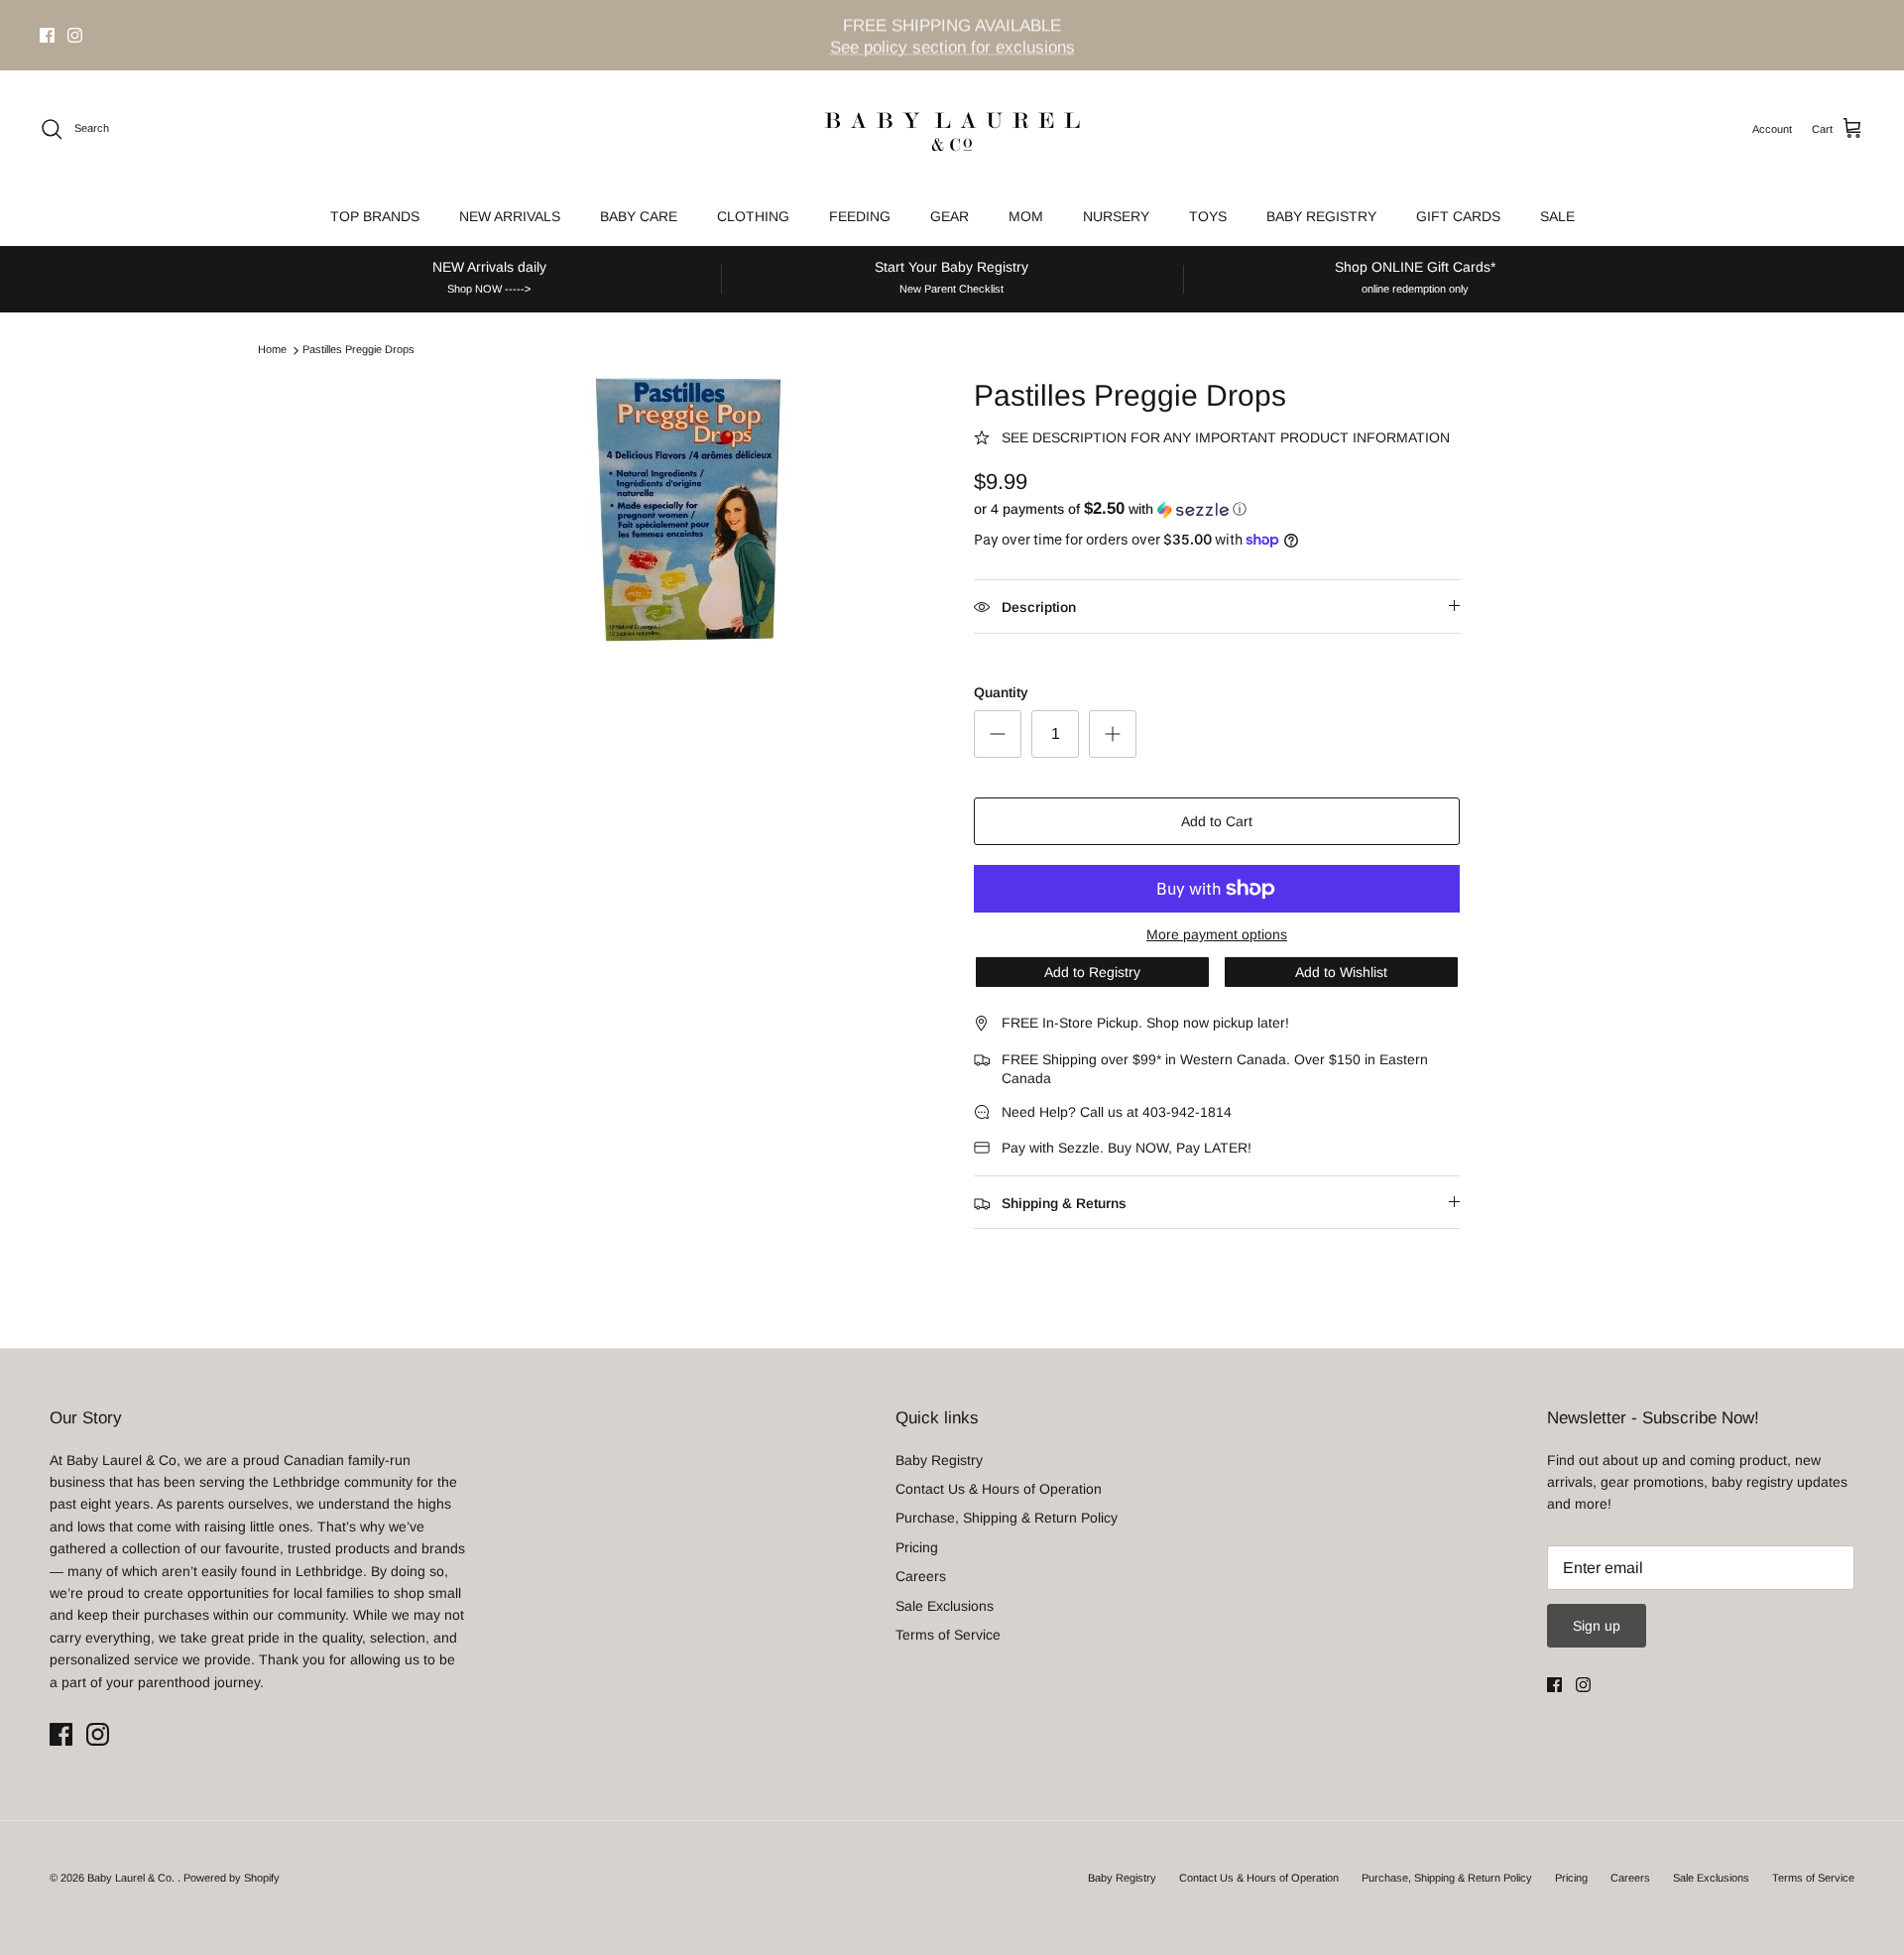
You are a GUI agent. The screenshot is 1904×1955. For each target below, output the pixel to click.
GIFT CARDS (1458, 216)
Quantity (1001, 692)
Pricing (917, 1547)
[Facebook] (47, 35)
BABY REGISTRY (1321, 216)
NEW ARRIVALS (510, 216)
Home (272, 350)
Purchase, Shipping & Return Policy (1007, 1518)
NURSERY (1116, 216)
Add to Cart (1217, 821)
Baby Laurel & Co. (132, 1878)
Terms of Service (948, 1635)
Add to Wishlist (1341, 972)
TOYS (1208, 216)
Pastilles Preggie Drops (358, 350)
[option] (687, 510)
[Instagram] (75, 35)
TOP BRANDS (375, 216)
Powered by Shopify (232, 1878)
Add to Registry (1092, 972)
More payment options (1217, 934)
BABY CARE (639, 216)
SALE (1557, 216)
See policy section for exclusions (952, 46)
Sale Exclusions (945, 1606)
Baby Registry (939, 1460)
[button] (1110, 509)
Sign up (1597, 1626)
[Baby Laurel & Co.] (952, 129)
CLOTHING (753, 216)
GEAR (950, 216)
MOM (1026, 216)
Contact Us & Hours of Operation (999, 1489)
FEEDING (860, 216)
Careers (921, 1576)
